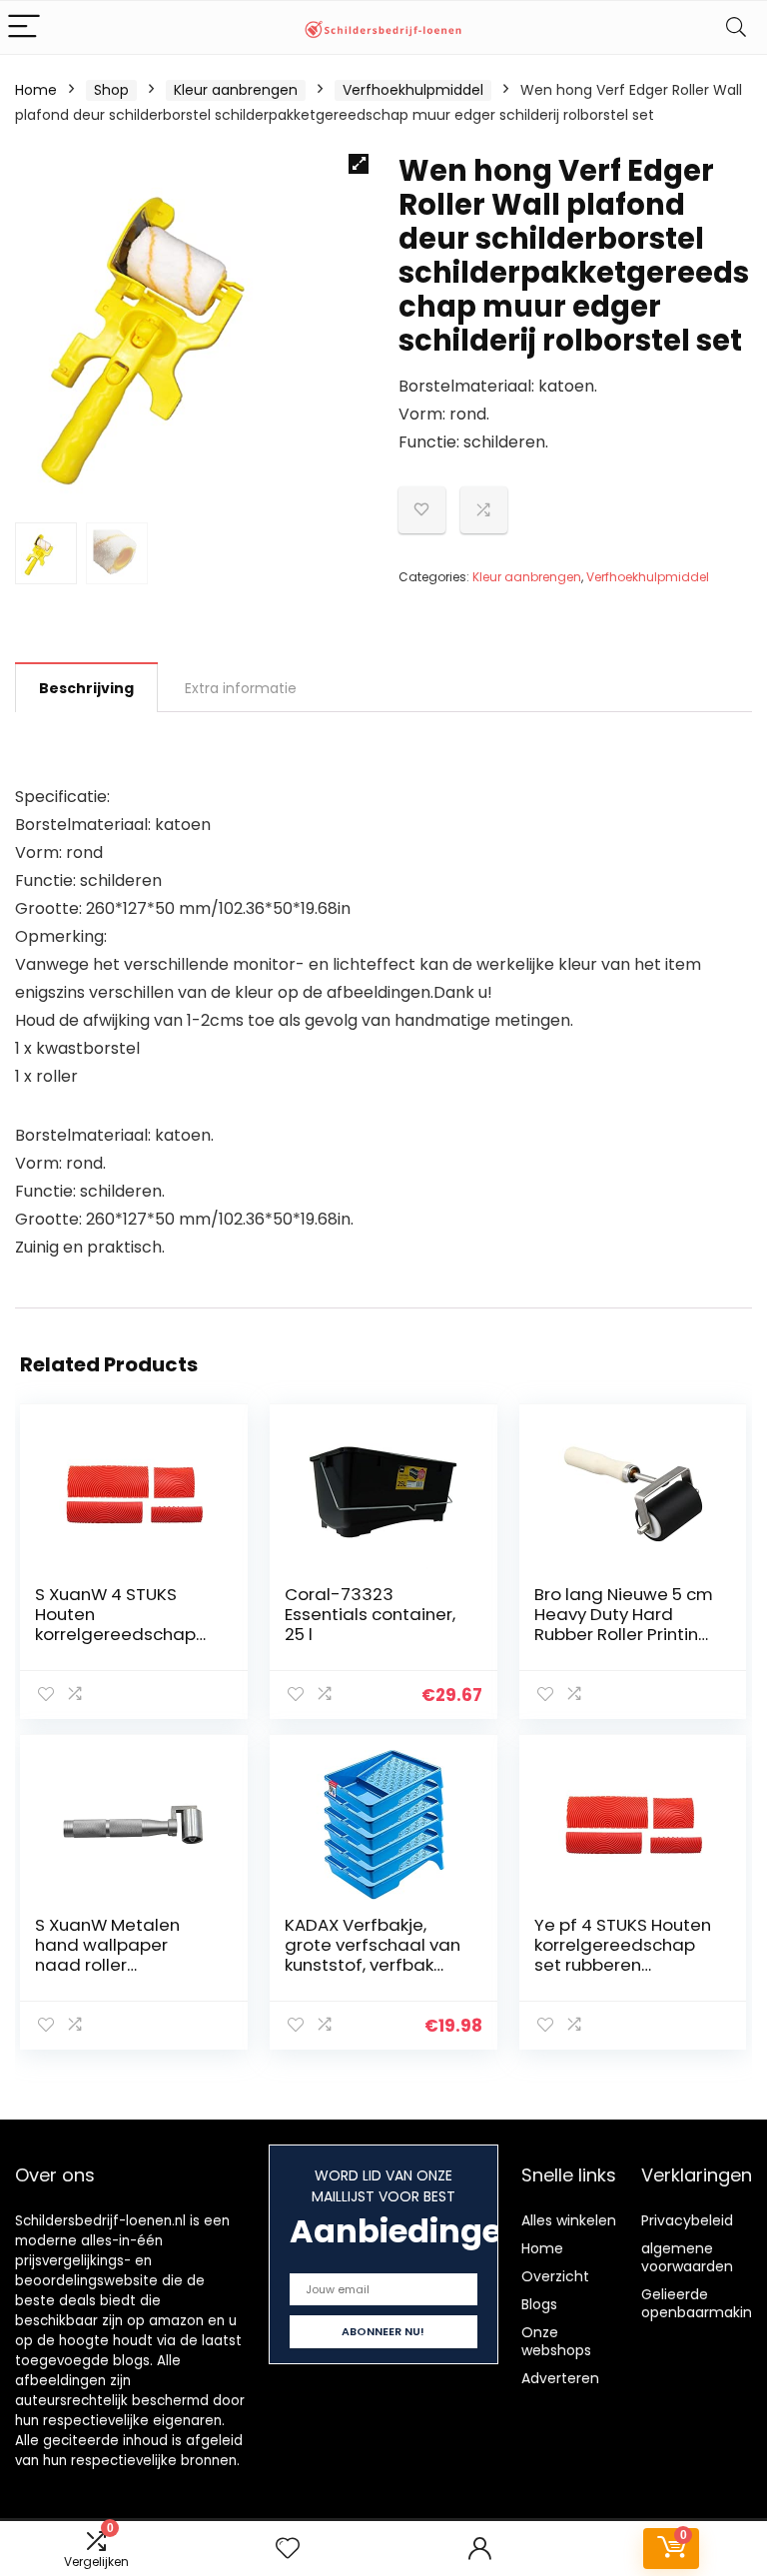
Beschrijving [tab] (86, 688)
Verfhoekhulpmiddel (413, 90)
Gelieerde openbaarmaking (701, 2303)
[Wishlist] (288, 2549)
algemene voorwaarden (687, 2257)
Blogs (539, 2304)
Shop (111, 90)
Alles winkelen (569, 2220)
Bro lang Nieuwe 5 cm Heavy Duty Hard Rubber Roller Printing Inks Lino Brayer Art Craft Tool (624, 1634)
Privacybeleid (687, 2220)
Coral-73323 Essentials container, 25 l (370, 1614)
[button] (359, 164)
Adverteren (560, 2378)
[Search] (736, 27)
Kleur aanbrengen (236, 90)
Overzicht (555, 2276)
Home (36, 90)
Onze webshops (556, 2341)
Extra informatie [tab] (241, 688)
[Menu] (24, 27)
